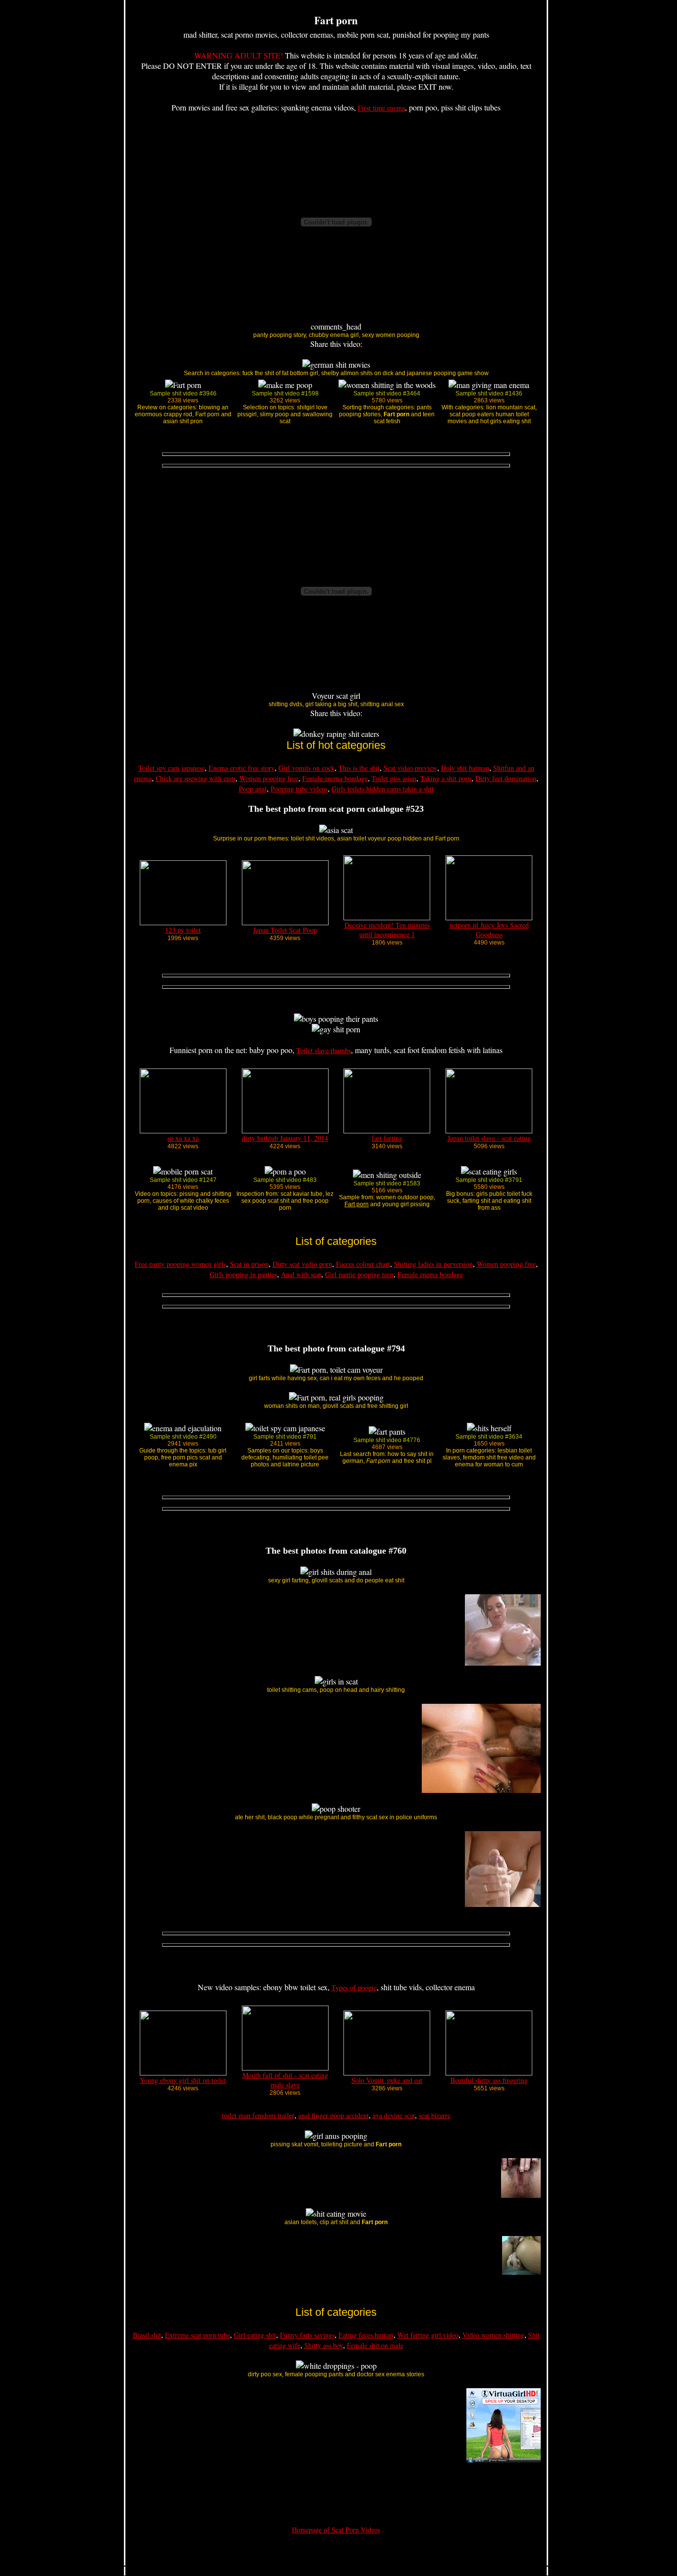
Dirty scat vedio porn (302, 1264)
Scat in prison (249, 1264)
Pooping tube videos (299, 789)
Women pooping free (269, 778)
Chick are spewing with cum (196, 778)
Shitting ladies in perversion (433, 1264)
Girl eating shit (255, 2335)
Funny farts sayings (307, 2335)
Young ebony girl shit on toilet (183, 2080)
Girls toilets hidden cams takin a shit (383, 789)
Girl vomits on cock (307, 768)
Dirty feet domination (506, 778)
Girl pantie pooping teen (359, 1274)
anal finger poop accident (334, 2115)
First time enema (381, 108)
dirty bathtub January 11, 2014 (285, 1138)
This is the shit (359, 768)
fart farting (387, 1138)
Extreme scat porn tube (197, 2335)
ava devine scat (394, 2115)
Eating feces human (366, 2335)
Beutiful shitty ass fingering (489, 2080)
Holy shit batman (465, 768)
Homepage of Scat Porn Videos (336, 2530)
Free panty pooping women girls (180, 1264)
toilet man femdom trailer (258, 2115)
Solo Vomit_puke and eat (387, 2080)
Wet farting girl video (428, 2335)
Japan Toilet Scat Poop (285, 930)
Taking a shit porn (446, 778)
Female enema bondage (335, 778)
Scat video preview (410, 768)
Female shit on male (375, 2345)
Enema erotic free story (242, 768)
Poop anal (253, 789)
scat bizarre (435, 2115)
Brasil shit (147, 2335)
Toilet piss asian (394, 778)
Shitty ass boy (324, 2345)
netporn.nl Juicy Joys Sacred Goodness (489, 930)
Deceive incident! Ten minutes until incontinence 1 (387, 930)
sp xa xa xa (183, 1138)
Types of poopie (354, 1988)
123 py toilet (183, 930)
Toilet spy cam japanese (171, 768)
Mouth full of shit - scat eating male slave (285, 2080)
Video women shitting (493, 2335)
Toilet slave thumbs (324, 1050)
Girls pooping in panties (243, 1274)
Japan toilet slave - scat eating (489, 1138)
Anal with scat (301, 1274)
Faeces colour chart (363, 1264)
